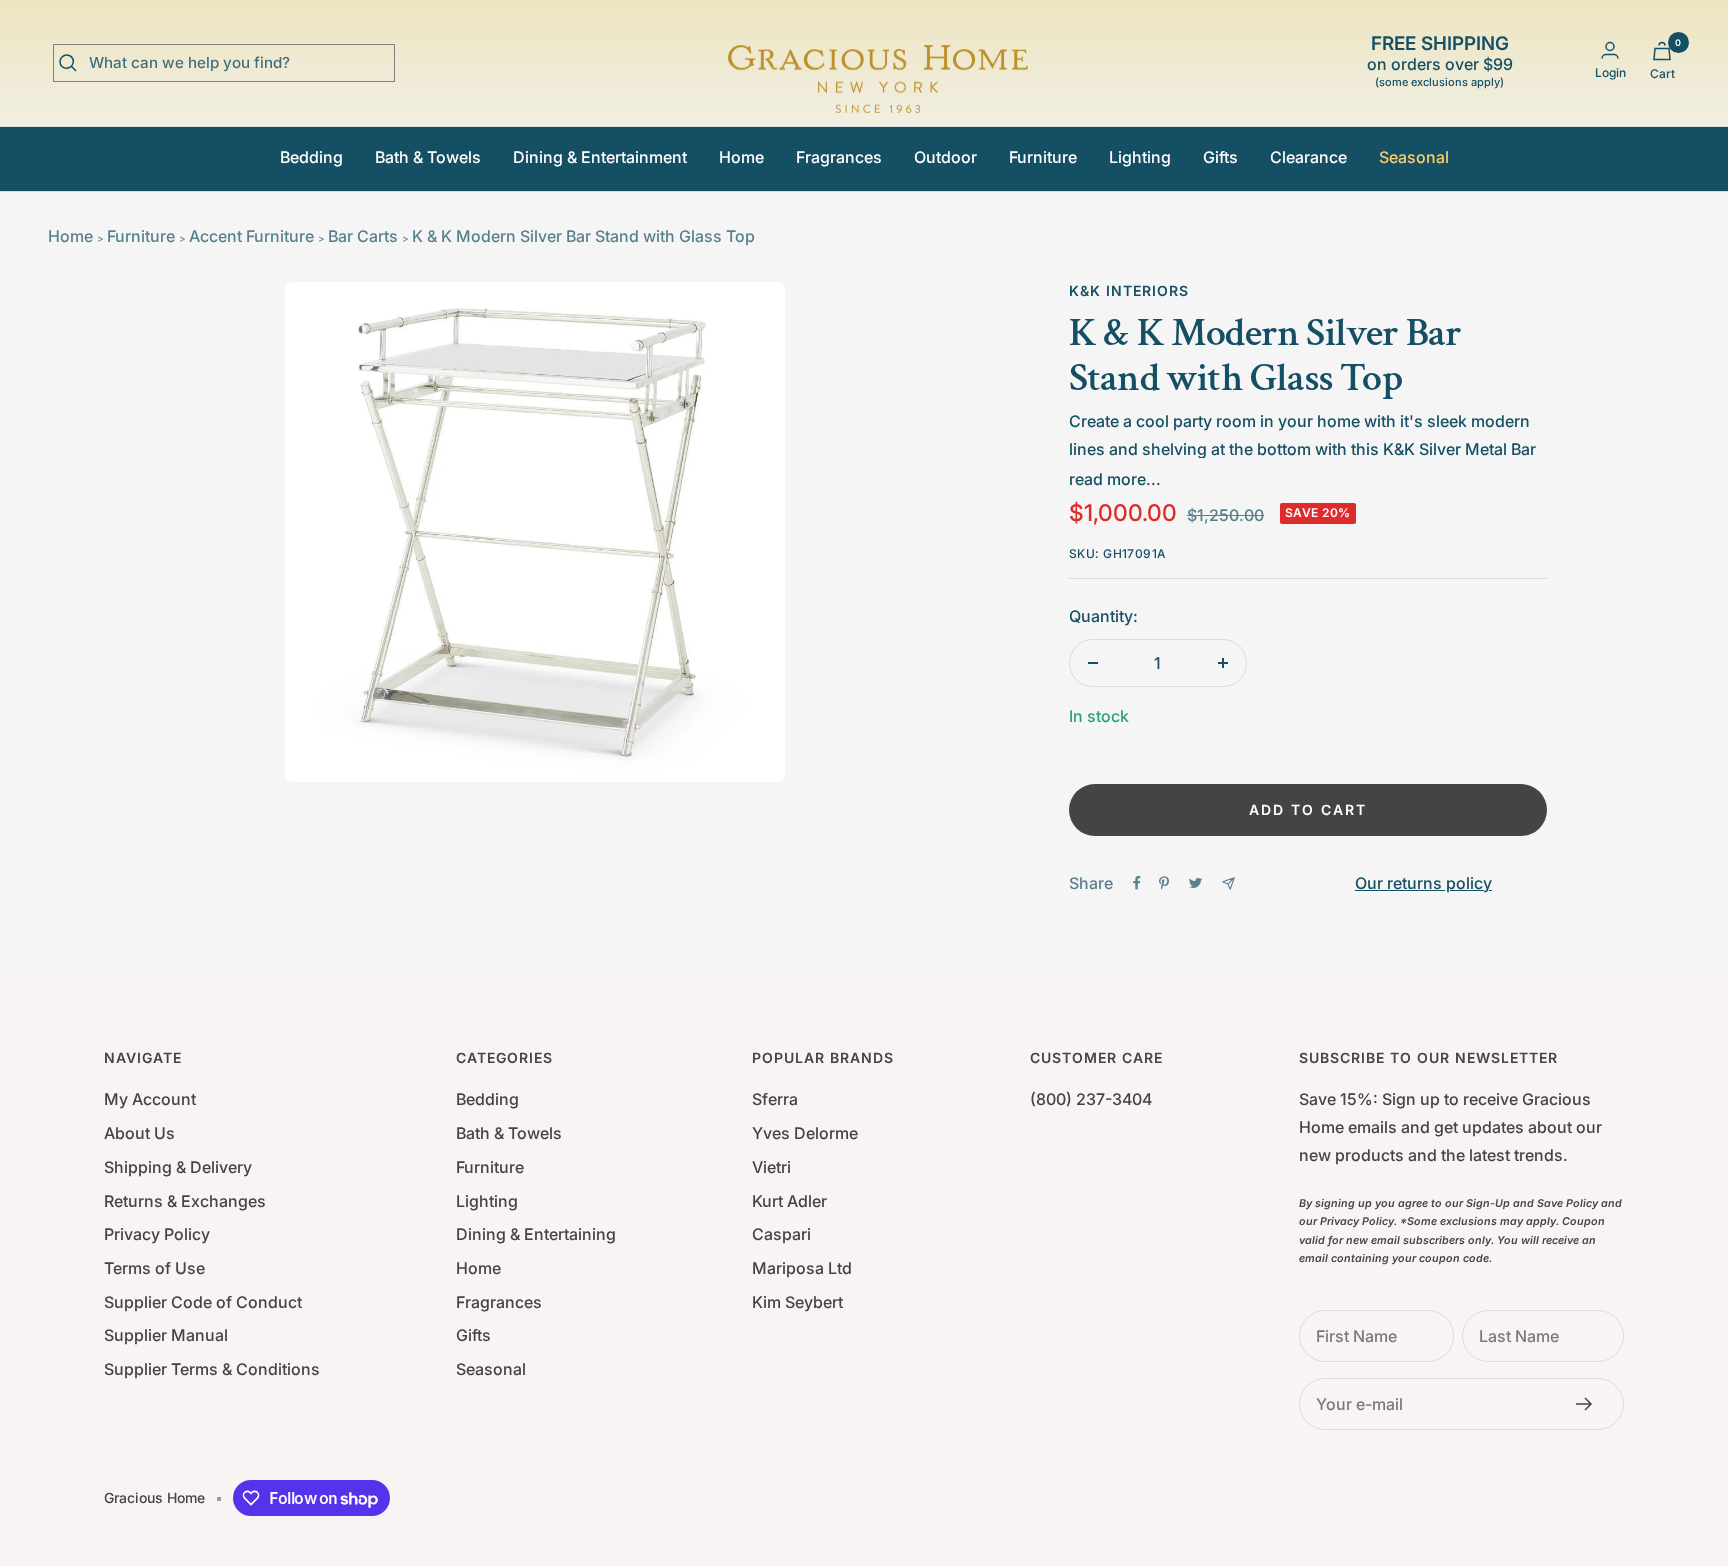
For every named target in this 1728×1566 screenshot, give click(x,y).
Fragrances (839, 157)
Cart (1662, 73)
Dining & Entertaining (536, 1234)
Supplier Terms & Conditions (212, 1369)
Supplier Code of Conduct (203, 1302)
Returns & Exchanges (185, 1201)
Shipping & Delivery (178, 1167)
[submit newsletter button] (1590, 1404)
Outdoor (945, 157)
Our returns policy (1423, 883)
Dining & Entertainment (600, 157)
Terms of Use (154, 1268)
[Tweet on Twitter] (1195, 883)
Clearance (1308, 157)
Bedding (311, 157)
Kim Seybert (797, 1302)
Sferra (775, 1099)
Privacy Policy (157, 1234)
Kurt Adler (789, 1201)
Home (741, 157)
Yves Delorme (805, 1133)
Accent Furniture (251, 236)
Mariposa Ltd (802, 1268)
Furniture (1043, 157)
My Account (150, 1099)
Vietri (771, 1167)
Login (1610, 72)
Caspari (781, 1234)
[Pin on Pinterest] (1164, 883)
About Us (139, 1133)
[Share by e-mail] (1228, 883)
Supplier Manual (166, 1335)
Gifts (1220, 157)
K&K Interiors (1129, 290)
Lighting (1140, 157)
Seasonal (1414, 157)
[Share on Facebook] (1137, 883)
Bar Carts (363, 236)
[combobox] (239, 63)
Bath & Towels (428, 157)
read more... (1115, 479)
